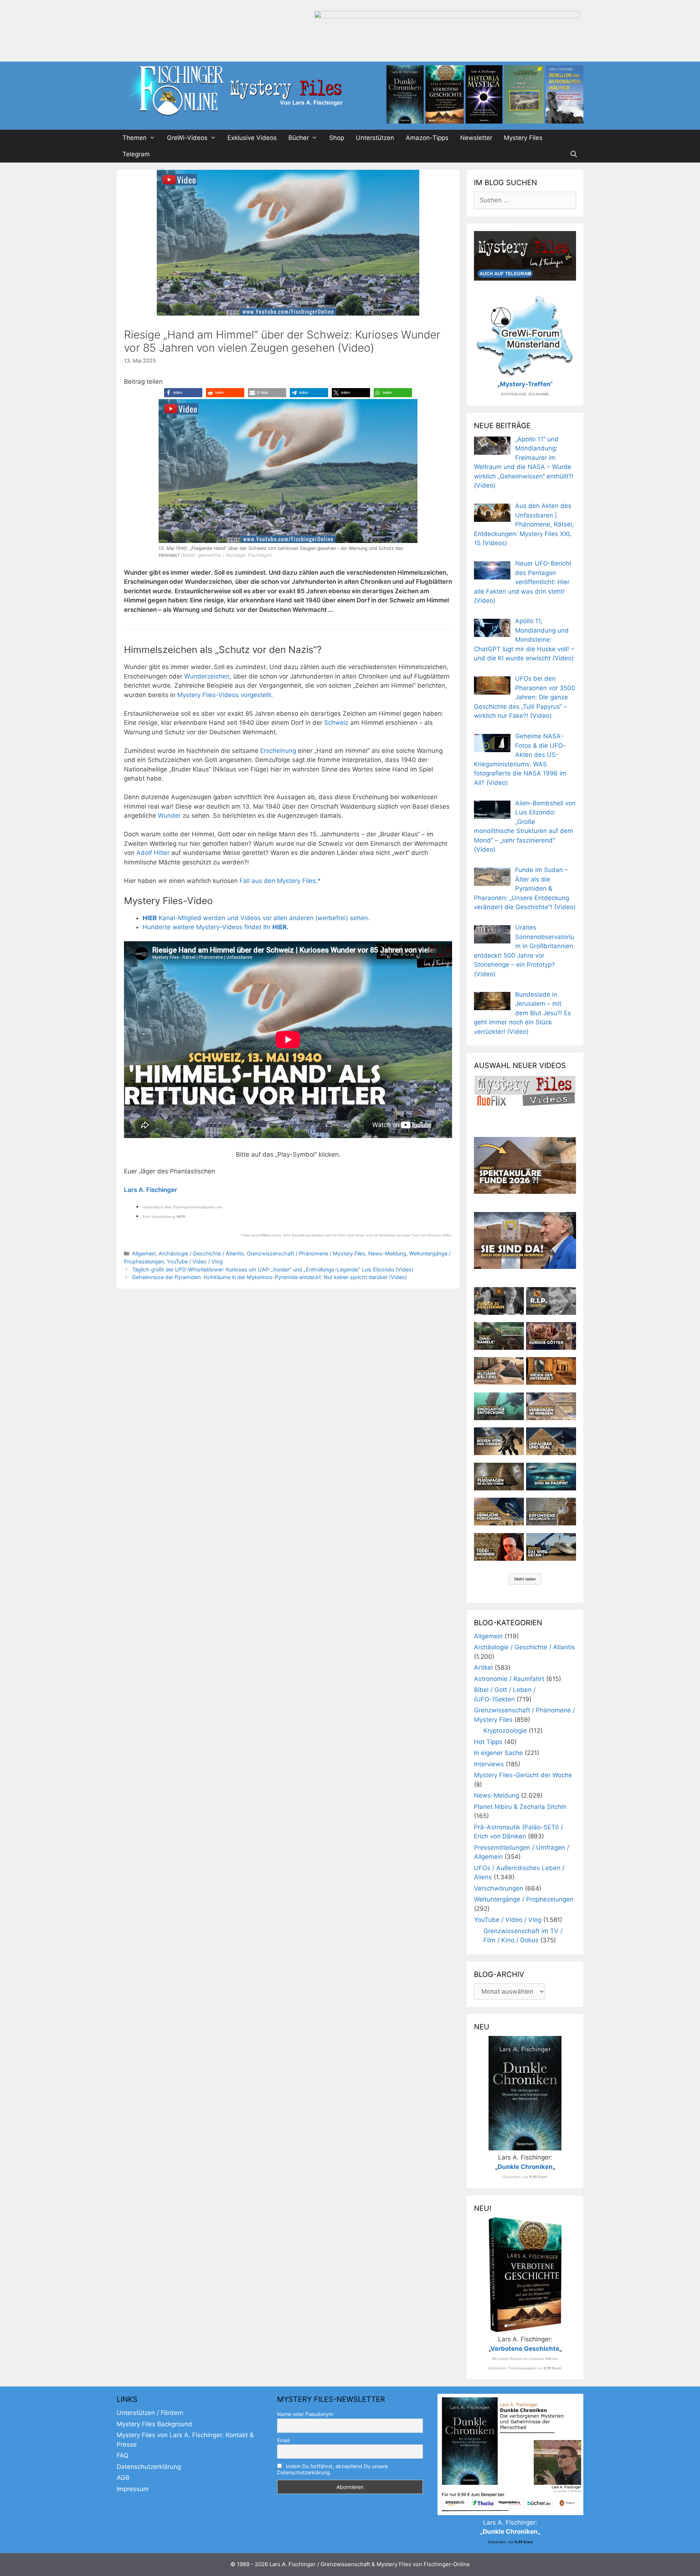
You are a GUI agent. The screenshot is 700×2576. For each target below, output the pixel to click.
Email (283, 2440)
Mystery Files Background (154, 2424)
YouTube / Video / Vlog (195, 1261)
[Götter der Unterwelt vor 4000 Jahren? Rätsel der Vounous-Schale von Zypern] (551, 1336)
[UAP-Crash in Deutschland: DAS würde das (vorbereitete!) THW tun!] (551, 1547)
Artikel (483, 1668)
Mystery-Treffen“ (526, 384)
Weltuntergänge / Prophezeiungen (524, 1899)
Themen (135, 138)
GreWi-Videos (187, 138)
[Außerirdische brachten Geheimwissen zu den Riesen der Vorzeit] (499, 1441)
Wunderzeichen (207, 676)
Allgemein (144, 1253)
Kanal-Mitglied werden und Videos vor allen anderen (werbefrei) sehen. (256, 918)
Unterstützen (375, 138)
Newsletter (476, 138)
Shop (337, 138)
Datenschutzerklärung (149, 2467)
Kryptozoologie (505, 1731)
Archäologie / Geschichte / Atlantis (201, 1253)
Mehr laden (525, 1579)
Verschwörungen (499, 1888)
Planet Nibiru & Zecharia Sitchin (520, 1807)
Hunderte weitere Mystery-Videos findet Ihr (215, 927)
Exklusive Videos (252, 138)
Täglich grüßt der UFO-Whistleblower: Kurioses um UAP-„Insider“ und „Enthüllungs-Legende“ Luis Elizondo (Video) (273, 1269)
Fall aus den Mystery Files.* (280, 881)
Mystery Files (523, 138)
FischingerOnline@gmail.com (197, 1207)
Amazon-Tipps (427, 138)
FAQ (122, 2455)
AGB (123, 2478)
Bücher (299, 138)
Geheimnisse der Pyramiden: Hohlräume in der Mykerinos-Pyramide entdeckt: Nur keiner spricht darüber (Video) (269, 1277)
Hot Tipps (488, 1742)
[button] (183, 393)
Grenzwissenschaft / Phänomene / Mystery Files (306, 1253)
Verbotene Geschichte (525, 2349)
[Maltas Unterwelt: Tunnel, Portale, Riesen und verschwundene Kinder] (551, 1371)
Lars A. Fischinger (151, 1190)
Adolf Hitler (153, 853)
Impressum (133, 2489)
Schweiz (336, 723)
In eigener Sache (498, 1753)
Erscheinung (278, 751)
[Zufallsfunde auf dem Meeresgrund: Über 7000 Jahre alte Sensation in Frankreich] (499, 1406)
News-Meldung (387, 1253)
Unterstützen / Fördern (150, 2413)
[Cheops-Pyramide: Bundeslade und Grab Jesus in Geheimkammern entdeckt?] (551, 1406)
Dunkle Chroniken (525, 2167)
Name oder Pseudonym (305, 2414)
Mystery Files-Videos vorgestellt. (225, 695)
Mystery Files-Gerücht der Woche (523, 1775)
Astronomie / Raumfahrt (509, 1679)
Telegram (136, 154)
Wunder (169, 816)
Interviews (489, 1764)
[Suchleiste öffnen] (573, 154)
